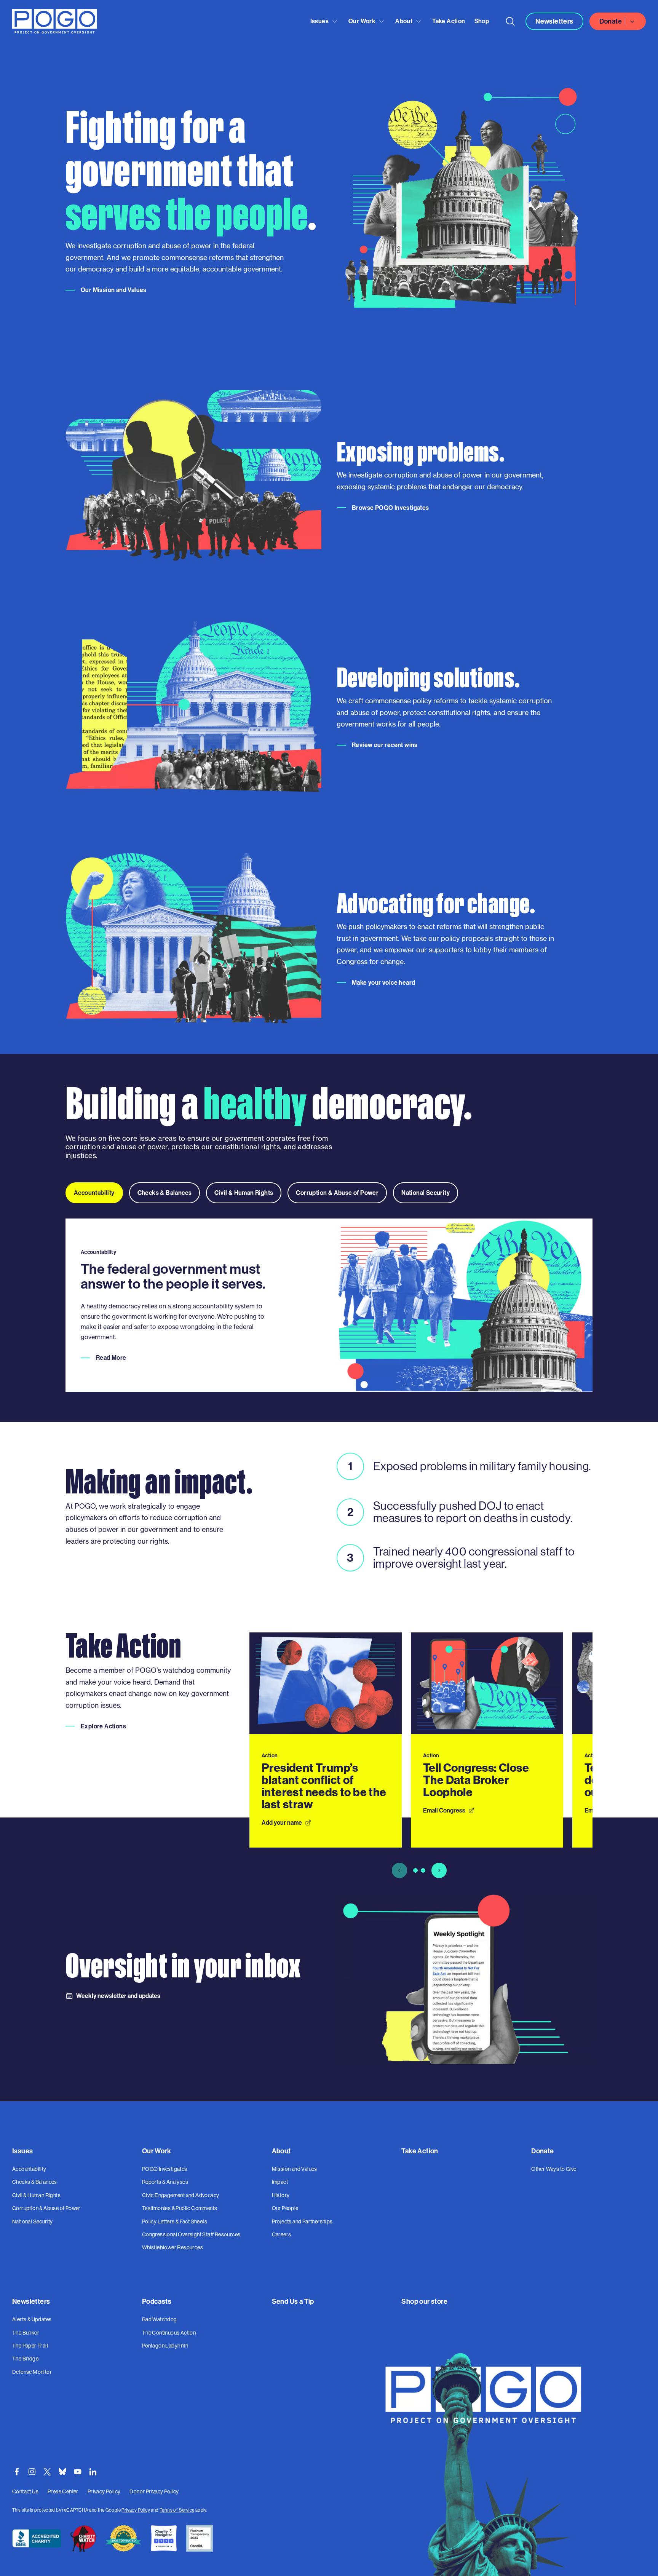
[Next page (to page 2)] (439, 1871)
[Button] (510, 21)
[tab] (94, 1193)
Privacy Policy (136, 2510)
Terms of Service (177, 2510)
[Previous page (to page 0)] (399, 1871)
